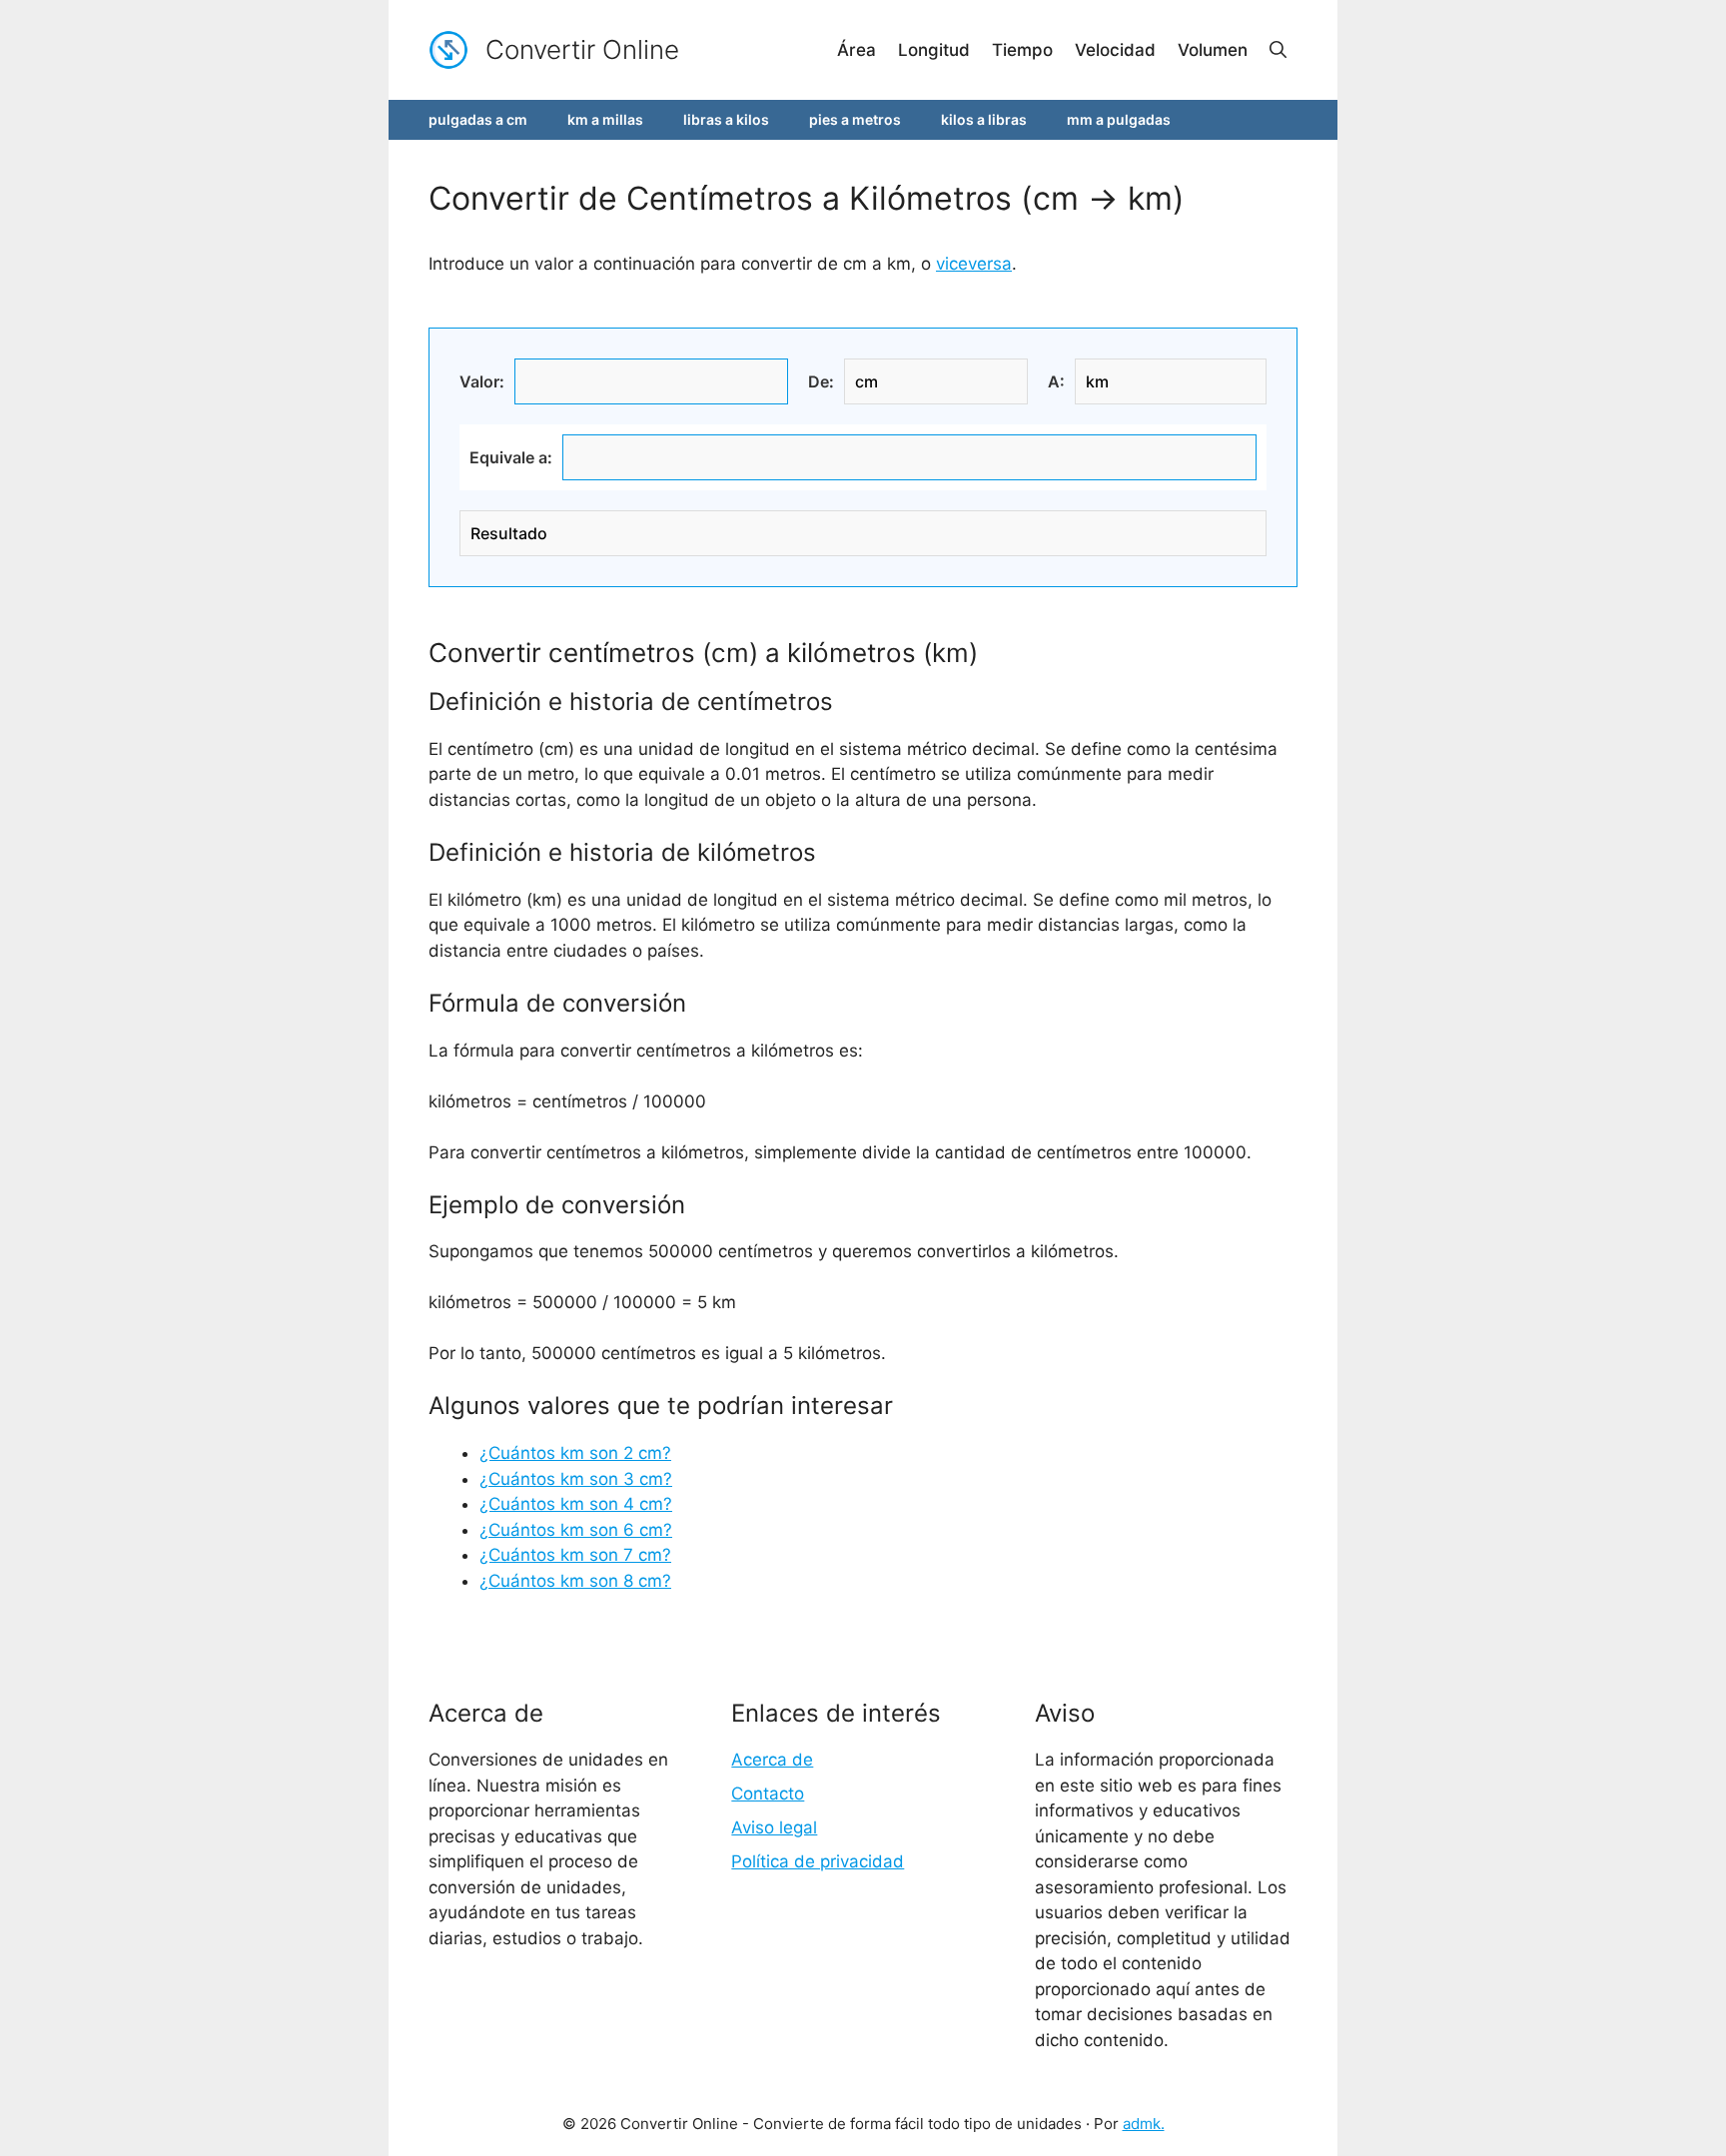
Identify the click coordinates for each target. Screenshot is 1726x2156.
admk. (1144, 2124)
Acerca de (772, 1760)
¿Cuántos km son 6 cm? (576, 1530)
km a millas (605, 119)
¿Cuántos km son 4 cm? (576, 1504)
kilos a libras (984, 119)
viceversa (974, 264)
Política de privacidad (818, 1861)
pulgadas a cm (478, 119)
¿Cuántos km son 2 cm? (575, 1453)
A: (1056, 381)
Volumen (1213, 50)
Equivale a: (511, 457)
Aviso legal (774, 1827)
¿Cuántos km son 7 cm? (575, 1555)
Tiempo (1022, 50)
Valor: (482, 381)
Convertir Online (582, 49)
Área (857, 50)
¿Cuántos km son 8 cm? (575, 1581)
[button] (1278, 50)
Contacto (768, 1794)
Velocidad (1115, 50)
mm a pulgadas (1119, 119)
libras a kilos (726, 119)
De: (821, 381)
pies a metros (855, 119)
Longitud (934, 50)
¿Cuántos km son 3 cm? (576, 1479)
